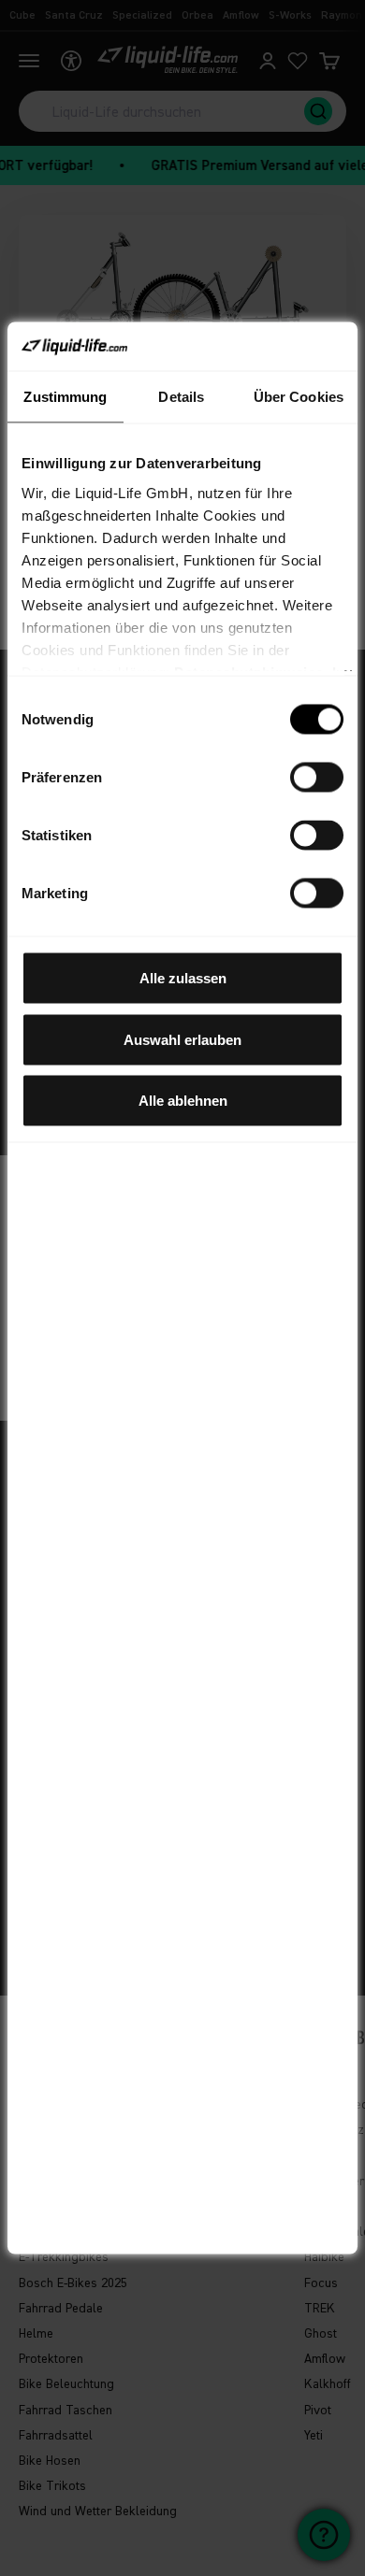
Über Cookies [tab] (299, 397)
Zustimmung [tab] (65, 397)
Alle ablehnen (183, 1101)
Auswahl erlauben (182, 1039)
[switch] (317, 778)
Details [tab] (181, 397)
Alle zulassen (183, 978)
